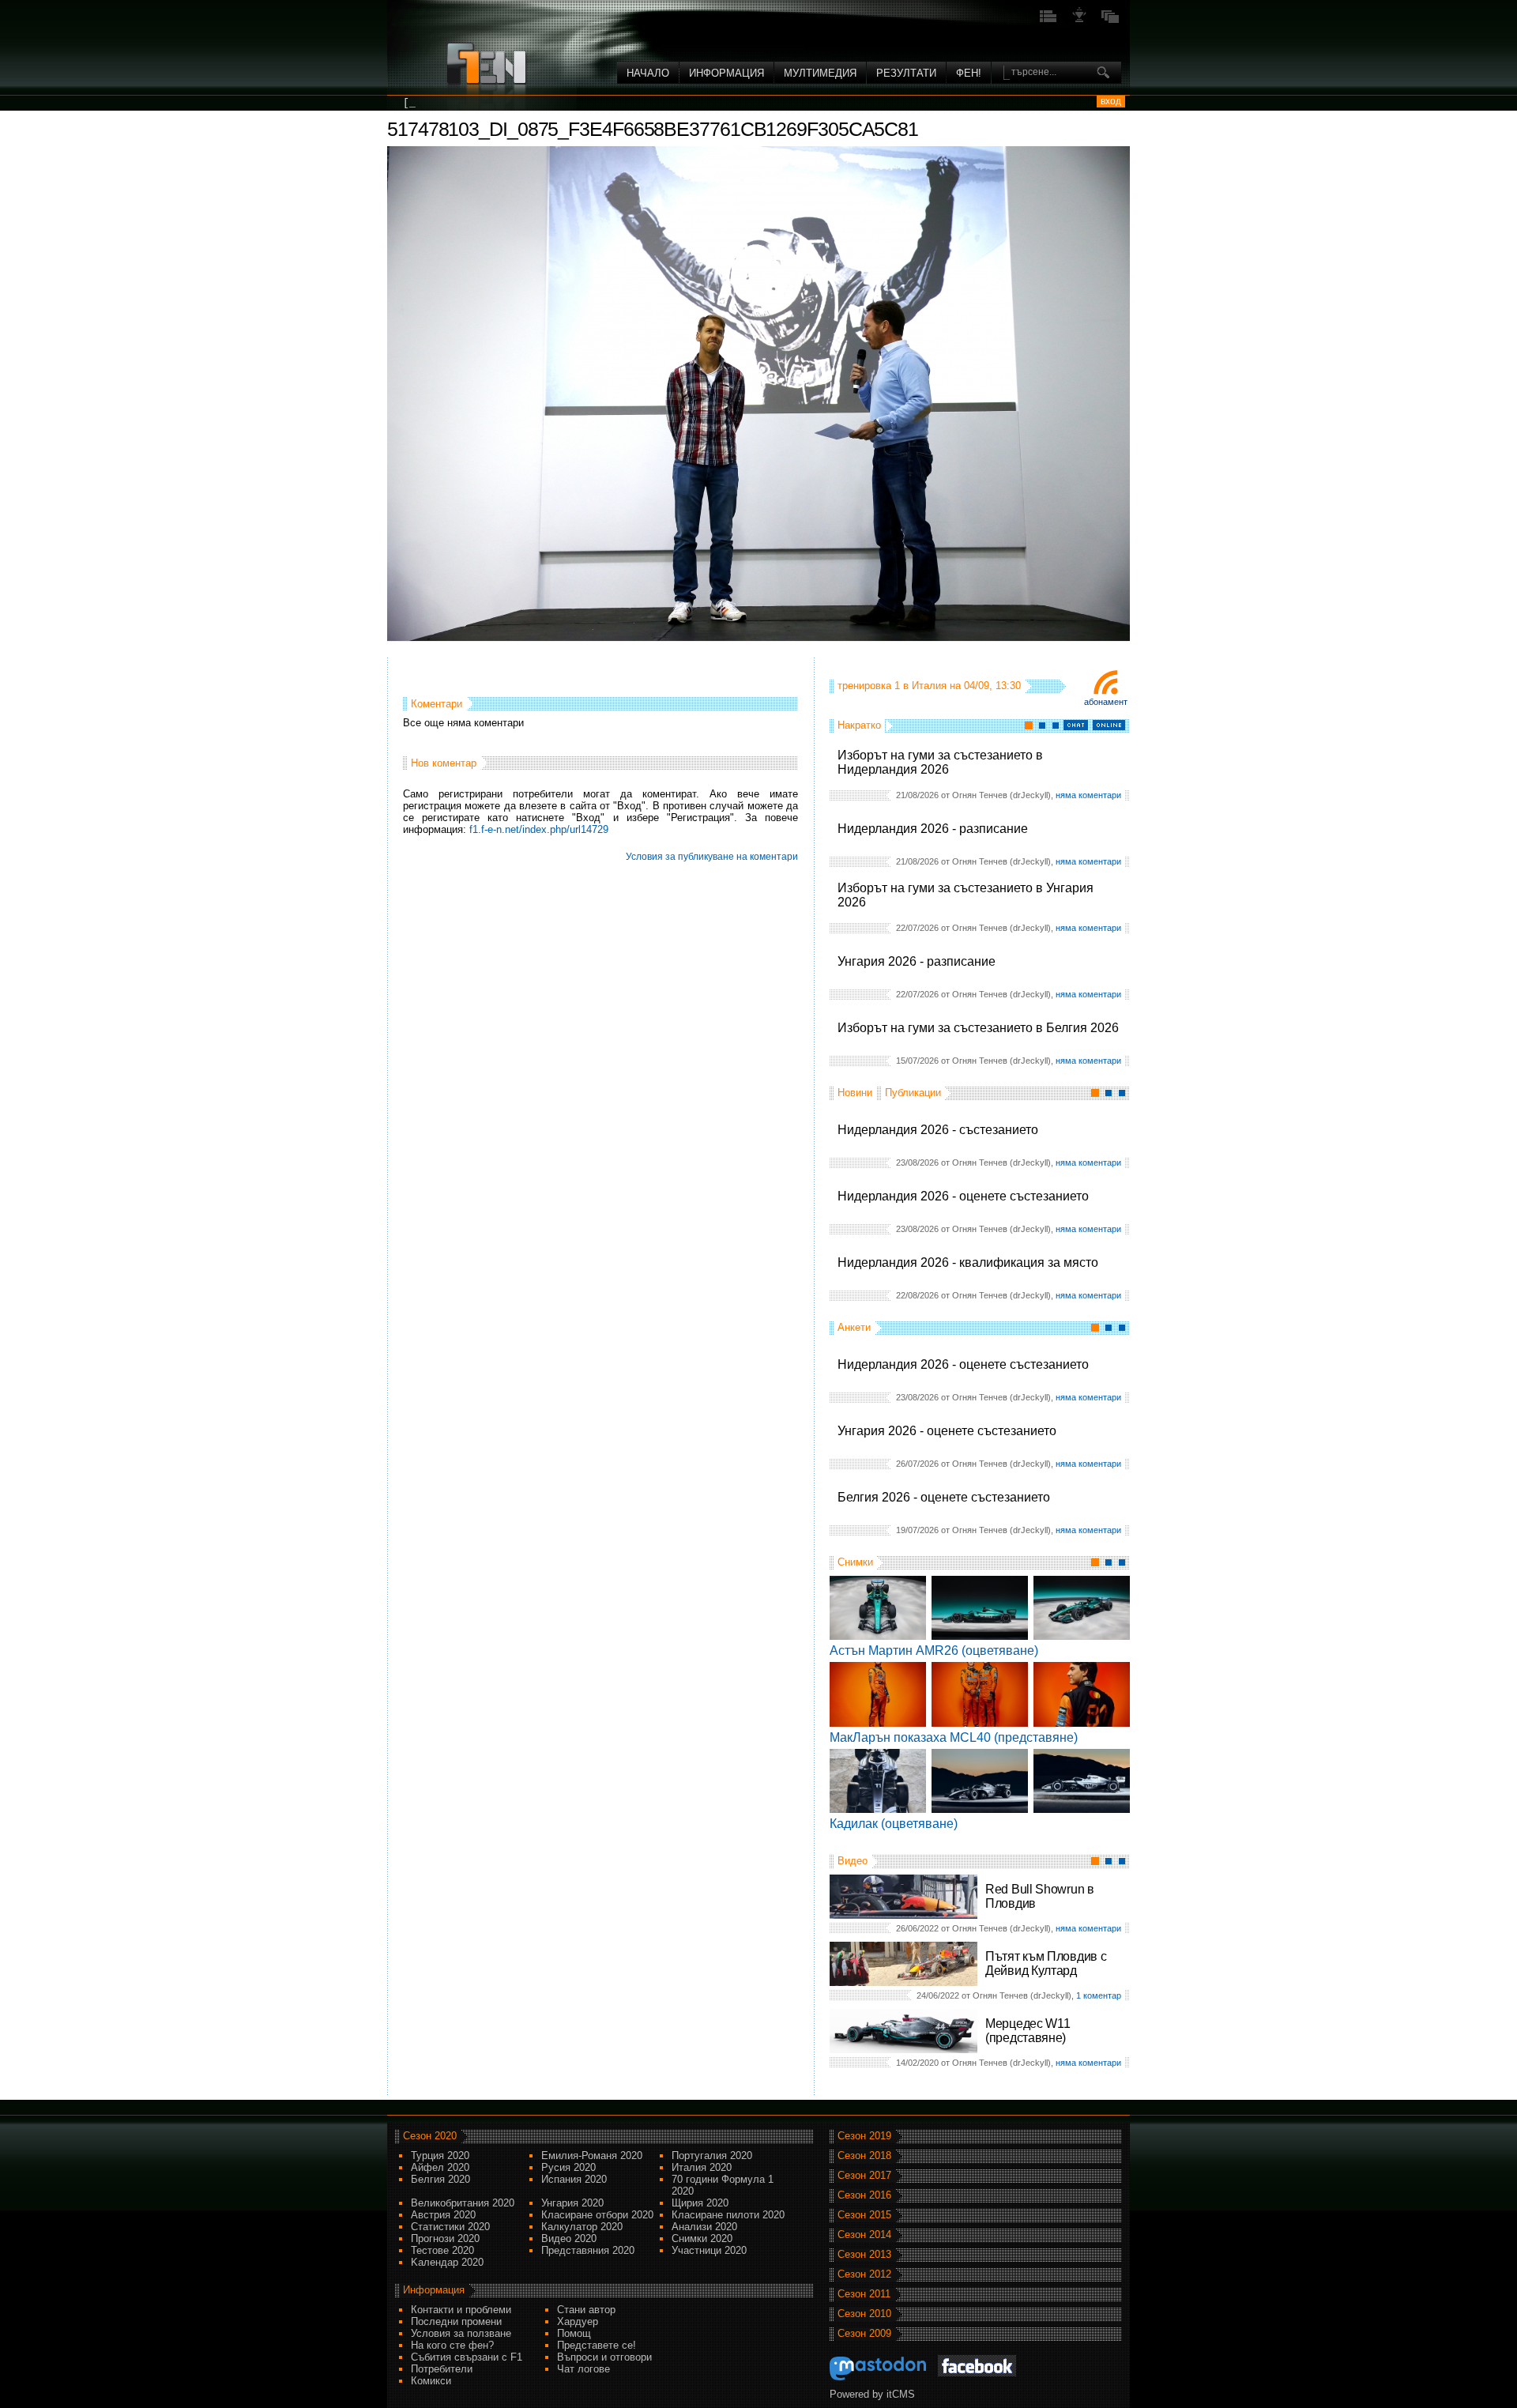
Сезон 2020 (430, 2136)
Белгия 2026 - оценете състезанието (944, 1497)
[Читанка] (1110, 21)
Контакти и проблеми (461, 2310)
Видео (853, 1861)
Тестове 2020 (442, 2250)
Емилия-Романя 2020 (592, 2156)
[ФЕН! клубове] (1079, 21)
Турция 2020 (440, 2156)
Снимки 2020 (702, 2238)
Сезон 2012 (864, 2274)
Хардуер (578, 2321)
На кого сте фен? (452, 2345)
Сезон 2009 (864, 2333)
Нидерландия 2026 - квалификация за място (968, 1262)
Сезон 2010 (864, 2314)
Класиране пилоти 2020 (728, 2215)
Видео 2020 (569, 2238)
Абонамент (1106, 702)
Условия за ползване (461, 2333)
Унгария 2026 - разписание (917, 961)
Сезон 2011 (864, 2294)
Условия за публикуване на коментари (712, 857)
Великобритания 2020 (463, 2203)
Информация (727, 73)
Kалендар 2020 (447, 2262)
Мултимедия (820, 73)
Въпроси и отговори (604, 2357)
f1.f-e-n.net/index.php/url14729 (539, 829)
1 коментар (1099, 1995)
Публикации (913, 1093)
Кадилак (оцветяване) (894, 1824)
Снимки (855, 1562)
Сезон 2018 (864, 2156)
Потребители (442, 2369)
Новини (855, 1093)
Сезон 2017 (864, 2175)
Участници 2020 (709, 2250)
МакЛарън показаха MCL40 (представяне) (954, 1737)
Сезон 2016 (864, 2195)
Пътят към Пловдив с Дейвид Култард (1046, 1963)
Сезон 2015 (864, 2215)
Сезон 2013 (864, 2254)
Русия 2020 (568, 2167)
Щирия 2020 (700, 2203)
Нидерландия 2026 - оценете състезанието (963, 1196)
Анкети (854, 1327)
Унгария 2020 (572, 2203)
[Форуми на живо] (1048, 21)
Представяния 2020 (588, 2250)
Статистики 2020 (450, 2227)
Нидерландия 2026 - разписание (933, 829)
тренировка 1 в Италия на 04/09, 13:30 (929, 686)
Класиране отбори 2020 (597, 2215)
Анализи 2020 (704, 2227)
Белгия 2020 (440, 2179)
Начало (648, 73)
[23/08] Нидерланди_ (463, 103)
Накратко (859, 725)
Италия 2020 (702, 2167)
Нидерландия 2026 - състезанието (938, 1130)
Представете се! (597, 2345)
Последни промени (456, 2321)
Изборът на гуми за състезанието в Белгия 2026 (978, 1028)
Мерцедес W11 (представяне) (1028, 2031)
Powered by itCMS (872, 2394)
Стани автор (586, 2310)
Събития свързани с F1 (467, 2357)
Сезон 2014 (864, 2235)
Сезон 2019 (864, 2136)
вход (1111, 101)
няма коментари (1088, 795)
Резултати (906, 73)
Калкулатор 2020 (582, 2227)
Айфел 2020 (440, 2167)
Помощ (574, 2333)
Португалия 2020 (712, 2156)
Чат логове (583, 2369)
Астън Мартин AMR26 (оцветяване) (934, 1651)
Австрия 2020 (443, 2215)
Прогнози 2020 (445, 2238)
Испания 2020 (574, 2179)
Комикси (431, 2381)
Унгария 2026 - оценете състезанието (947, 1431)
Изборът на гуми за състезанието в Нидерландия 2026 (940, 762)
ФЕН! (969, 73)
